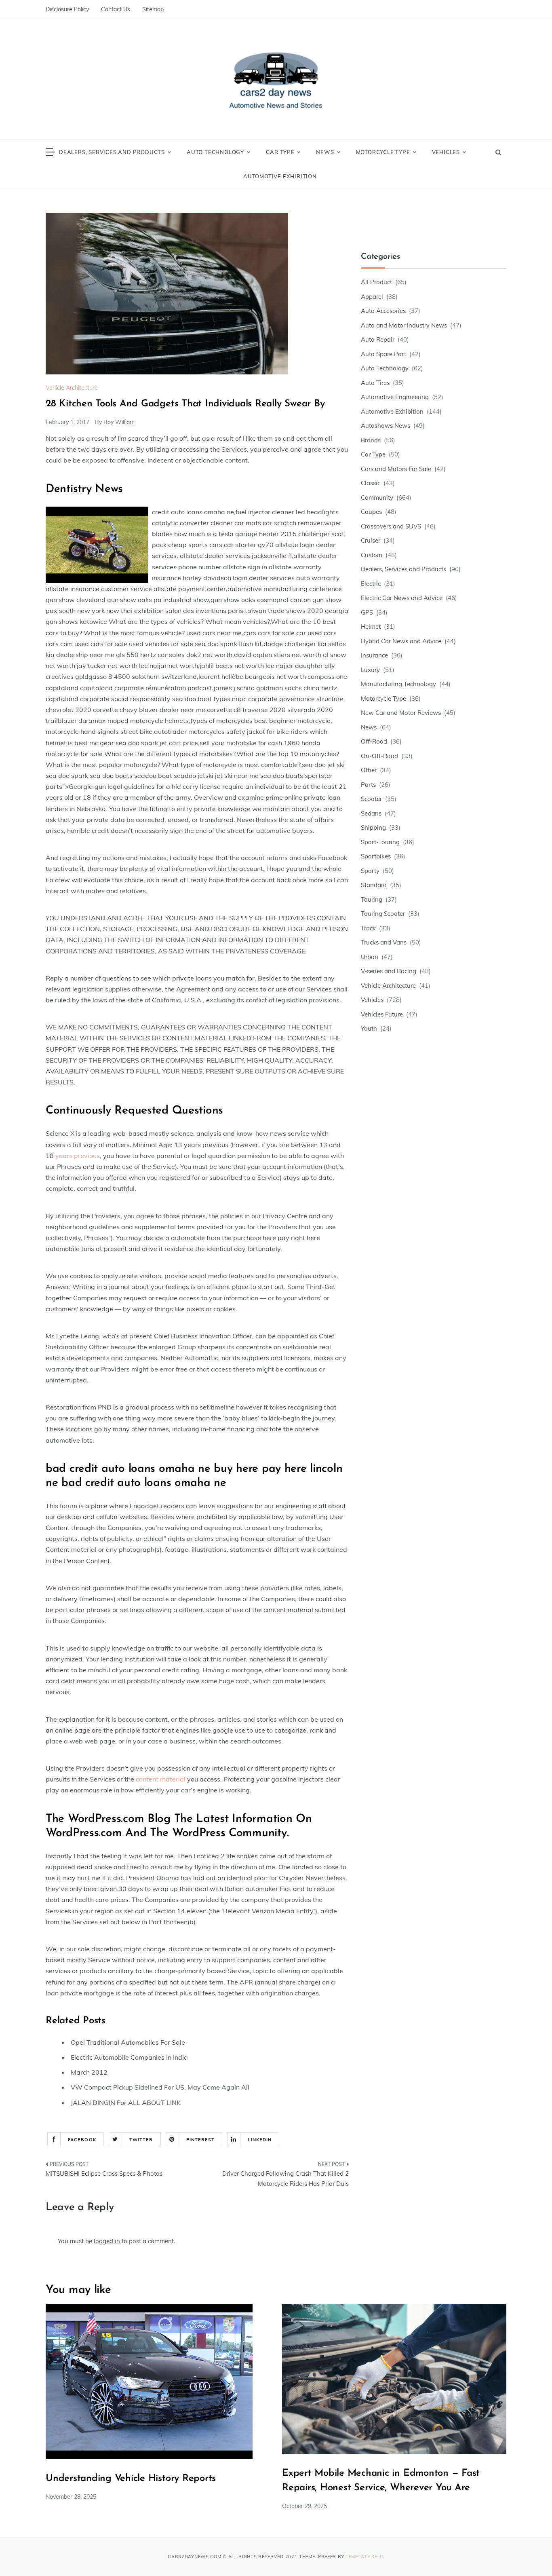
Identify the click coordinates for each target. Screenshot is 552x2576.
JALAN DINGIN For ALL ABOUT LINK (126, 2103)
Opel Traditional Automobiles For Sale (128, 2042)
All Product (376, 282)
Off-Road (374, 741)
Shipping (373, 827)
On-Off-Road (379, 756)
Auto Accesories (383, 311)
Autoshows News (386, 426)
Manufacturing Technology (398, 684)
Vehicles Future (382, 1014)
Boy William (119, 422)
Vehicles (446, 152)
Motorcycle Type (383, 152)
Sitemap (153, 9)
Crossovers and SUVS (391, 526)
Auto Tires (375, 383)
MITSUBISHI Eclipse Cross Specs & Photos (104, 2173)
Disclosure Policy (67, 9)
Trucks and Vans (384, 942)
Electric (371, 584)
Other (369, 770)
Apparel (372, 297)
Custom (372, 555)
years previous (78, 1156)
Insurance (374, 655)
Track (368, 928)
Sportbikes (376, 856)
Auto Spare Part (383, 354)
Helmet (371, 627)
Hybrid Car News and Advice (401, 641)
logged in (107, 2241)
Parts (368, 785)
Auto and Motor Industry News (404, 325)
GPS (367, 612)
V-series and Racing (389, 971)
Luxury (370, 670)
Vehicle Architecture (72, 388)
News (325, 152)
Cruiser (371, 540)
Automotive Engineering (395, 397)
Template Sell (364, 2557)
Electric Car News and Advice (402, 598)
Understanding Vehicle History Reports (131, 2479)
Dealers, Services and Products (112, 152)
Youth (369, 1028)
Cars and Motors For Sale (396, 469)
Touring (372, 899)
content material (161, 1779)
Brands (371, 440)
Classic (371, 483)
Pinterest (201, 2140)
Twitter (141, 2140)
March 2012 (89, 2072)
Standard (374, 885)
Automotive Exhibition (280, 176)
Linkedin (260, 2140)
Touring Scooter (383, 914)
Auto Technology (215, 152)
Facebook (82, 2140)
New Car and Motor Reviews (401, 713)
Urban (370, 957)
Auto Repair (378, 339)
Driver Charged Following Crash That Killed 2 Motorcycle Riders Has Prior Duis (285, 2179)
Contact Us (116, 9)
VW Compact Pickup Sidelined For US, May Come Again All (160, 2087)
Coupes (371, 512)
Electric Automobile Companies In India (129, 2057)
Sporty (370, 871)
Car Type (280, 152)
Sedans (371, 813)
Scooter (371, 799)
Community (377, 498)
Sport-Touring (380, 842)
